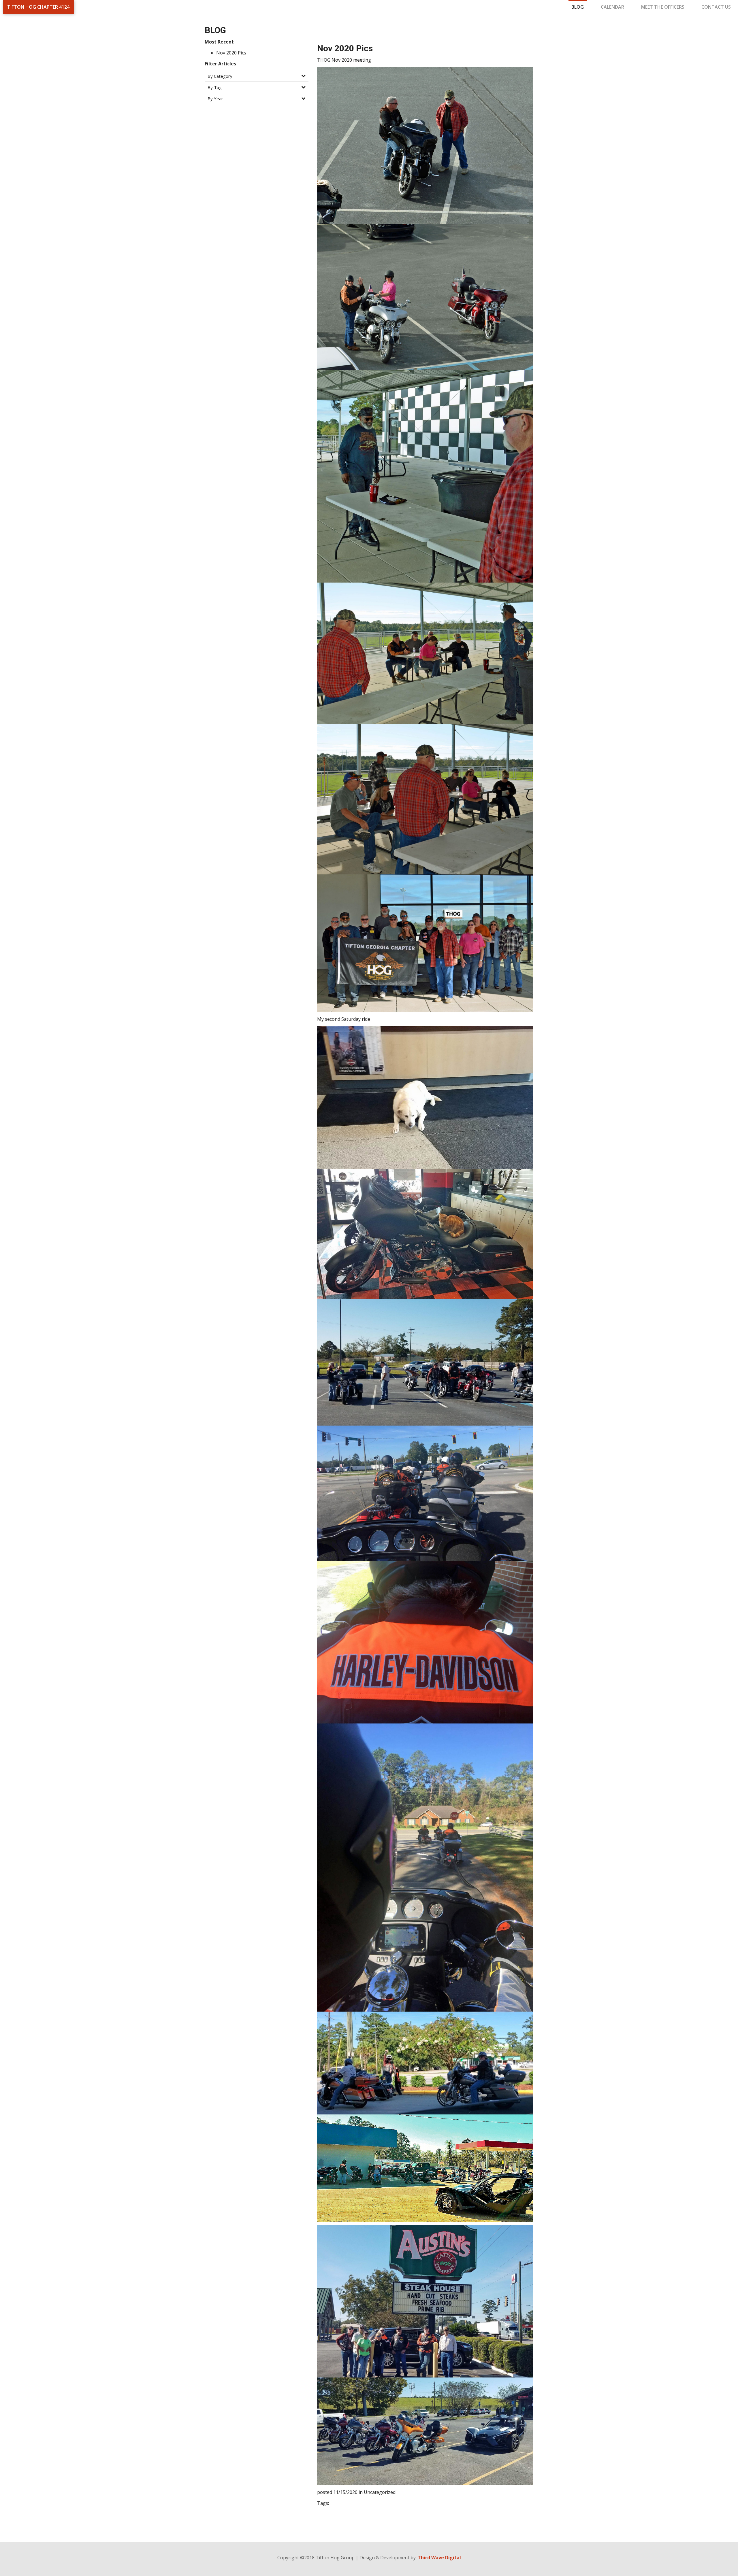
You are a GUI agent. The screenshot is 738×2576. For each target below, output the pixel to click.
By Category (220, 76)
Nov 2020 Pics (231, 53)
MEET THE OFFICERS (663, 7)
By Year (215, 99)
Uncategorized (380, 2492)
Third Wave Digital (439, 2558)
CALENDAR (612, 7)
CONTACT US (716, 7)
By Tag (215, 87)
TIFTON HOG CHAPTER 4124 (38, 7)
